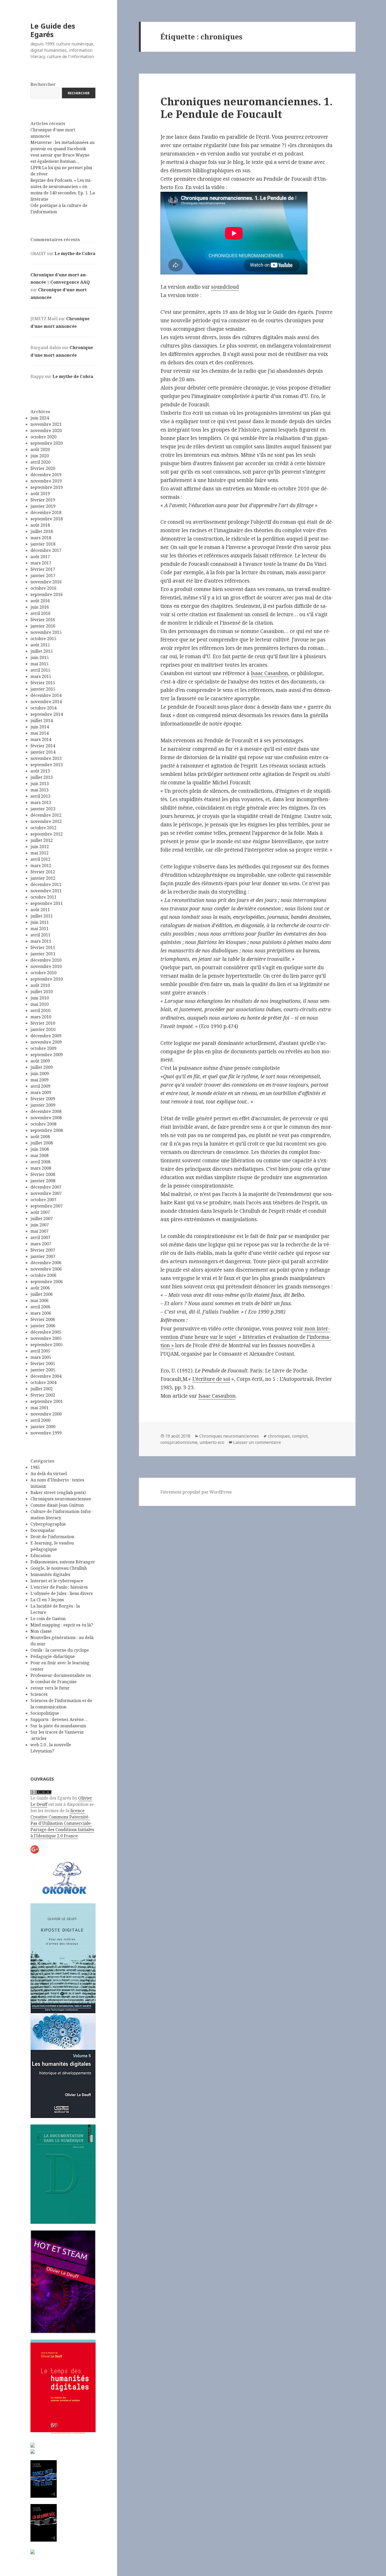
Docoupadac (43, 1530)
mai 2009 (40, 1080)
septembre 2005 (47, 1345)
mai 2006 (40, 1300)
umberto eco (212, 1442)
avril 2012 (40, 859)
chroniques (279, 1436)
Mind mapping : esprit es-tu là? (62, 1625)
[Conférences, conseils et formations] (63, 1878)
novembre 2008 (46, 1118)
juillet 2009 (42, 1067)
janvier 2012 (43, 878)
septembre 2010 (47, 979)
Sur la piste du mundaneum (58, 1726)
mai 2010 (40, 1004)
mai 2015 (40, 664)
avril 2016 (40, 613)
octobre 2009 (43, 1048)
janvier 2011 (43, 954)
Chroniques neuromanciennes (61, 1499)
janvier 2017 (43, 576)
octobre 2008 (43, 1124)
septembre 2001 (47, 1401)
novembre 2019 (46, 481)
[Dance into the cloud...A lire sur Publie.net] (44, 2479)
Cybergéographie (48, 1524)
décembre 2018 (46, 512)
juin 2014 (40, 727)
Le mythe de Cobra (75, 253)
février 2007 (43, 1250)
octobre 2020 (43, 437)
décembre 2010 (46, 960)
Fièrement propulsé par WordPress (196, 1492)
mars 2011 (41, 941)
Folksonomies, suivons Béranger (63, 1562)
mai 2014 (40, 733)
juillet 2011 (42, 916)
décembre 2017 (46, 550)
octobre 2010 (43, 973)
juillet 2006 (42, 1294)
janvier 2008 (43, 1181)
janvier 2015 (43, 689)
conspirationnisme (179, 1442)
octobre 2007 (43, 1200)
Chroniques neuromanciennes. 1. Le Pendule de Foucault (247, 108)
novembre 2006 (46, 1269)
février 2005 (43, 1364)
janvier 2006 (43, 1326)
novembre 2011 (46, 891)
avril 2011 (40, 935)
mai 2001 (40, 1408)
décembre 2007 (46, 1187)
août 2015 (40, 645)
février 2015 (43, 683)
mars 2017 (41, 563)
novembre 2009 (46, 1042)
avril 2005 (40, 1351)
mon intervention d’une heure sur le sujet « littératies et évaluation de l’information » (246, 1337)
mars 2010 (41, 1017)
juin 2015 (40, 657)
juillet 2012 (42, 840)
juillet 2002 (42, 1389)
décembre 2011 (46, 884)
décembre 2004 (46, 1376)
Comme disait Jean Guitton (57, 1505)
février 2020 (43, 468)
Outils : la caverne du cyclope (60, 1650)
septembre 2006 (47, 1282)
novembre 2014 (46, 702)
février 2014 (43, 746)
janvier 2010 (43, 1029)
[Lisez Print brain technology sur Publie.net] (33, 2551)
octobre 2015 (43, 639)
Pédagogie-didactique (53, 1656)
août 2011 (40, 910)
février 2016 (43, 620)
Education (41, 1556)
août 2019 (40, 494)
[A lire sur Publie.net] (44, 2523)
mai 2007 (40, 1231)
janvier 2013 (43, 809)
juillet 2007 (42, 1219)
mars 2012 (41, 865)
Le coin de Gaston (48, 1619)
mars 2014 (41, 739)
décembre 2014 (46, 695)
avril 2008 (40, 1162)
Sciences (39, 1694)
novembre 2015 (46, 632)
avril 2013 (40, 796)
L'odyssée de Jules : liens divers (62, 1593)
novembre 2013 (46, 758)
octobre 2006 (43, 1275)
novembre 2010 (46, 966)
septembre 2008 (47, 1130)
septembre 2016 (47, 594)
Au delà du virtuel (49, 1474)
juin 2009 (40, 1074)
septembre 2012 (47, 834)
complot (300, 1436)
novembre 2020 (46, 431)
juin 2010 (40, 998)
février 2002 (43, 1395)
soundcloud (225, 287)
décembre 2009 (46, 1036)
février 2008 (43, 1174)
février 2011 (43, 947)
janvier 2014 (43, 752)
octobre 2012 (43, 828)
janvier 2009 (43, 1105)
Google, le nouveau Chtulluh (59, 1568)
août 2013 (40, 771)
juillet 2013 (42, 777)
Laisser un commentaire (257, 1442)
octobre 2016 (43, 588)
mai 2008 (40, 1155)
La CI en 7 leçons (47, 1600)
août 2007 (40, 1212)
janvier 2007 (43, 1256)
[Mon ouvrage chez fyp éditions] (33, 2451)
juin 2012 (40, 847)
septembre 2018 (47, 519)
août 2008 (40, 1137)
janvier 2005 (43, 1370)
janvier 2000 (43, 1427)
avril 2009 (40, 1086)
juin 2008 (40, 1149)
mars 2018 (41, 538)
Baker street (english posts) (58, 1492)
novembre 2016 (46, 582)
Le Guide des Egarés (53, 30)
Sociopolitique (45, 1713)
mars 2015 (41, 676)
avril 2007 (40, 1237)
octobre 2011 (43, 897)
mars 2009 (41, 1092)
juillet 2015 (42, 651)
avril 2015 (40, 670)
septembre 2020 (47, 443)
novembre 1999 (46, 1433)
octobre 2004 (43, 1382)
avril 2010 (40, 1010)
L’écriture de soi (211, 1379)
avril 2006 (40, 1307)
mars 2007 (41, 1244)
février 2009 (43, 1099)
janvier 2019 (43, 506)
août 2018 (40, 525)
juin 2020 (40, 456)
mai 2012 (40, 853)
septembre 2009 (47, 1055)
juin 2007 (40, 1225)
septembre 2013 (47, 765)
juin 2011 (40, 922)
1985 (35, 1467)
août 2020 (40, 449)
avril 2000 (40, 1420)
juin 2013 (40, 784)
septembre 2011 (47, 903)
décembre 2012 (46, 815)
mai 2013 (40, 790)
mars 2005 (41, 1357)
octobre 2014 (43, 708)
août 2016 (40, 601)
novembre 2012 (46, 821)
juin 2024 (40, 418)
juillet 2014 (42, 721)
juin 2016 (40, 607)
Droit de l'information (52, 1537)
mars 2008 (41, 1168)
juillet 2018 (42, 531)
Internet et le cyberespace (57, 1581)
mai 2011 (40, 929)
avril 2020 (40, 462)
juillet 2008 (42, 1143)
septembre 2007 (47, 1206)
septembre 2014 (47, 714)
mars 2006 (41, 1313)
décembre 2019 (46, 475)
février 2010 (43, 1023)
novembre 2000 (46, 1414)
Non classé (41, 1631)
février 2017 (43, 569)
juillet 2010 (42, 992)
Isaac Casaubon (269, 673)
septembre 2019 (47, 487)
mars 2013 (41, 802)
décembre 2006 (46, 1263)
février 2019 (43, 500)
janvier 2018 (43, 544)
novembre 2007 (46, 1193)
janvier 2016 (43, 626)
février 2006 (43, 1319)
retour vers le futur (50, 1688)
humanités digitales (50, 1574)
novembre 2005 (46, 1338)
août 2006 (40, 1288)
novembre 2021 (46, 424)
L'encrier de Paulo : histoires (59, 1587)
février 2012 (43, 872)
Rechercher (43, 84)
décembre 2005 (46, 1332)
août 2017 (40, 557)
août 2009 (40, 1061)
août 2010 (40, 985)
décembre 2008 (46, 1111)
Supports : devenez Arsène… (59, 1719)
